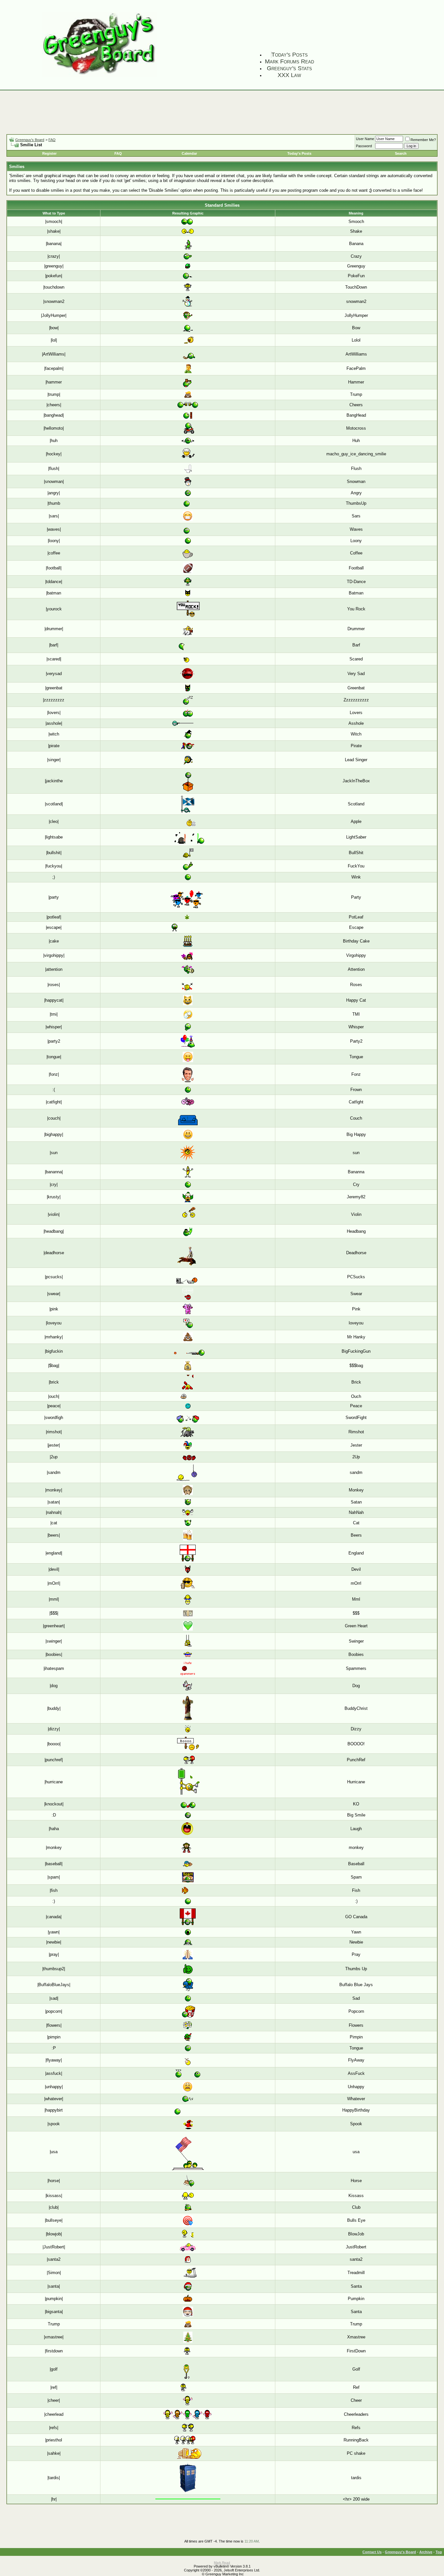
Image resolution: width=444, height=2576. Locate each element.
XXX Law (289, 75)
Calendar (189, 153)
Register (49, 153)
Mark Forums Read (289, 61)
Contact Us (372, 2552)
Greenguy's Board (30, 140)
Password (364, 146)
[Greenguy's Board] (99, 76)
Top (439, 2552)
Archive (426, 2552)
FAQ (52, 140)
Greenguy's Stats (289, 68)
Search (401, 153)
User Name (365, 139)
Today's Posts (290, 55)
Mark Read (222, 2563)
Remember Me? (423, 140)
